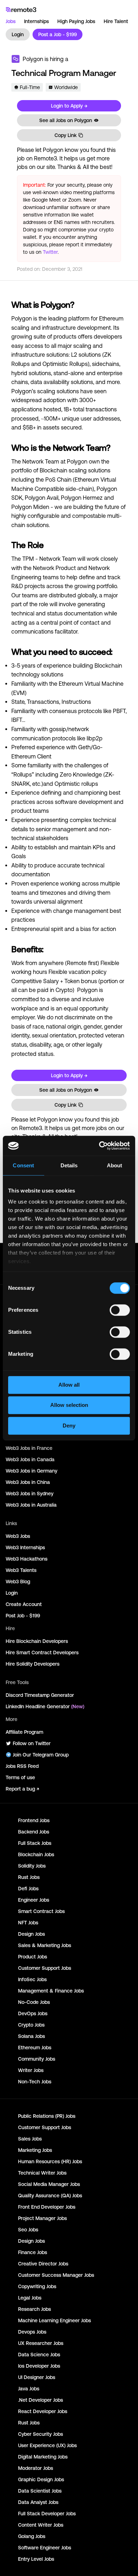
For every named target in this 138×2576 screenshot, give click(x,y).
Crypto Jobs (31, 2025)
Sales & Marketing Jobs (45, 1945)
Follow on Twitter (32, 1743)
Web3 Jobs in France (29, 1448)
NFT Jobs (28, 1923)
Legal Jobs (30, 2298)
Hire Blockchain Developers (37, 1641)
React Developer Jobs (43, 2411)
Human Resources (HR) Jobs (50, 2161)
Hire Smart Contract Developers (42, 1653)
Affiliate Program (24, 1732)
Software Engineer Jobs (45, 2548)
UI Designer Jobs (37, 2377)
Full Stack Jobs (35, 1843)
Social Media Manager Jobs (49, 2184)
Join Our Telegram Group (41, 1755)
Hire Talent (116, 21)
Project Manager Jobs (42, 2218)
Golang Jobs (32, 2536)
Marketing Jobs (35, 2150)
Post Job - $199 (23, 1616)
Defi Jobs (28, 1889)
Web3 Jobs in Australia (31, 1505)
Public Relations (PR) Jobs (47, 2116)
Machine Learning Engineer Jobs (54, 2320)
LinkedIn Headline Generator (45, 1706)
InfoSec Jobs (32, 1979)
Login (18, 34)
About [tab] (115, 1165)
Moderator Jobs (36, 2468)
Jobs (11, 21)
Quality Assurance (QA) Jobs (50, 2196)
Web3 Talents (21, 1570)
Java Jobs (29, 2389)
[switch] (120, 1311)
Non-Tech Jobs (35, 2082)
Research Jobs (34, 2309)
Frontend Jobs (34, 1820)
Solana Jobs (31, 2036)
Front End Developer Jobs (47, 2207)
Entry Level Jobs (36, 2559)
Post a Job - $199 (57, 34)
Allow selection (69, 1405)
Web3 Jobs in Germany (31, 1471)
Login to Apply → (69, 106)
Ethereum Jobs (35, 2048)
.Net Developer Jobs (41, 2400)
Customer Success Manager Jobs (56, 2275)
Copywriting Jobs (37, 2286)
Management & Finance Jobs (51, 1991)
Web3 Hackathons (27, 1559)
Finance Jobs (33, 2252)
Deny (69, 1426)
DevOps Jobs (33, 2013)
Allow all (69, 1385)
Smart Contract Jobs (41, 1911)
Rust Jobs (29, 1877)
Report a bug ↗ (22, 1789)
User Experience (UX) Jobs (47, 2445)
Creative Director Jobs (43, 2264)
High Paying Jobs (76, 21)
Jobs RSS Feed (22, 1766)
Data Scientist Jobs (40, 2491)
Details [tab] (69, 1165)
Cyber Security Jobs (41, 2434)
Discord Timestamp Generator (40, 1695)
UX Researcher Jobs (41, 2343)
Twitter (50, 252)
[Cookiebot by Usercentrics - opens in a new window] (99, 1146)
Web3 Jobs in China (28, 1482)
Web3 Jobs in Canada (30, 1459)
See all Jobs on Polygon (66, 120)
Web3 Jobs (18, 1536)
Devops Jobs (32, 2332)
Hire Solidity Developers (33, 1664)
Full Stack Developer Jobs (47, 2514)
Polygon (33, 59)
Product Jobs (33, 1957)
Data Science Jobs (39, 2355)
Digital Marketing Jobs (43, 2457)
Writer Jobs (31, 2070)
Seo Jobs (28, 2230)
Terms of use (20, 1777)
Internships (36, 21)
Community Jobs (37, 2059)
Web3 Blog (18, 1582)
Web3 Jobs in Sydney (30, 1493)
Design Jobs (31, 1934)
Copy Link (65, 135)
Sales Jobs (30, 2139)
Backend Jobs (34, 1832)
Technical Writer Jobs (42, 2173)
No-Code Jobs (34, 2002)
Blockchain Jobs (36, 1854)
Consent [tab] (23, 1165)
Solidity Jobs (32, 1866)
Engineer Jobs (34, 1900)
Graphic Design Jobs (41, 2479)
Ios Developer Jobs (39, 2366)
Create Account (24, 1604)
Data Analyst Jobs (38, 2502)
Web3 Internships (25, 1547)
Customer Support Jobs (45, 1968)
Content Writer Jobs (41, 2525)
